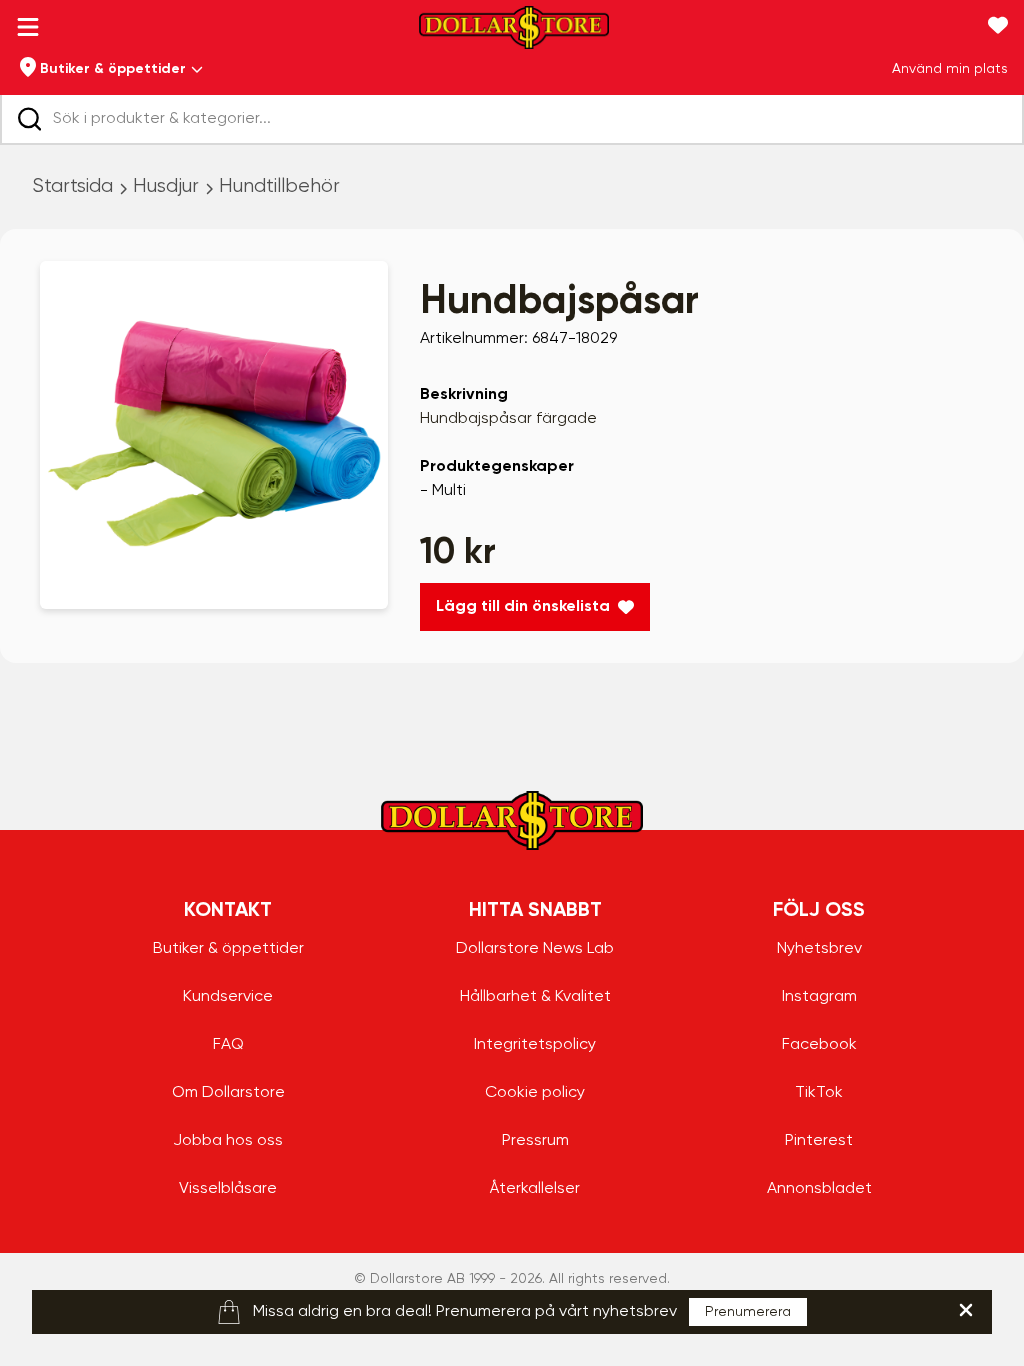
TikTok (819, 1093)
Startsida (72, 186)
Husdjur (166, 186)
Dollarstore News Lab (535, 949)
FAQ (228, 1045)
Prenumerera (748, 1312)
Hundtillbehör (279, 186)
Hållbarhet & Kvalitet (535, 997)
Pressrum (535, 1141)
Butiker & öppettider (228, 949)
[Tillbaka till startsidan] (514, 33)
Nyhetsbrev (819, 949)
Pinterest (819, 1141)
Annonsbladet (819, 1189)
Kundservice (228, 997)
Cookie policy (535, 1093)
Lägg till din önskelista (523, 607)
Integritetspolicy (535, 1045)
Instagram (819, 997)
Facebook (819, 1045)
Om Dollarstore (228, 1093)
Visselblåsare (228, 1189)
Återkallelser (535, 1189)
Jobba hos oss (228, 1141)
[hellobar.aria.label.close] (966, 1310)
